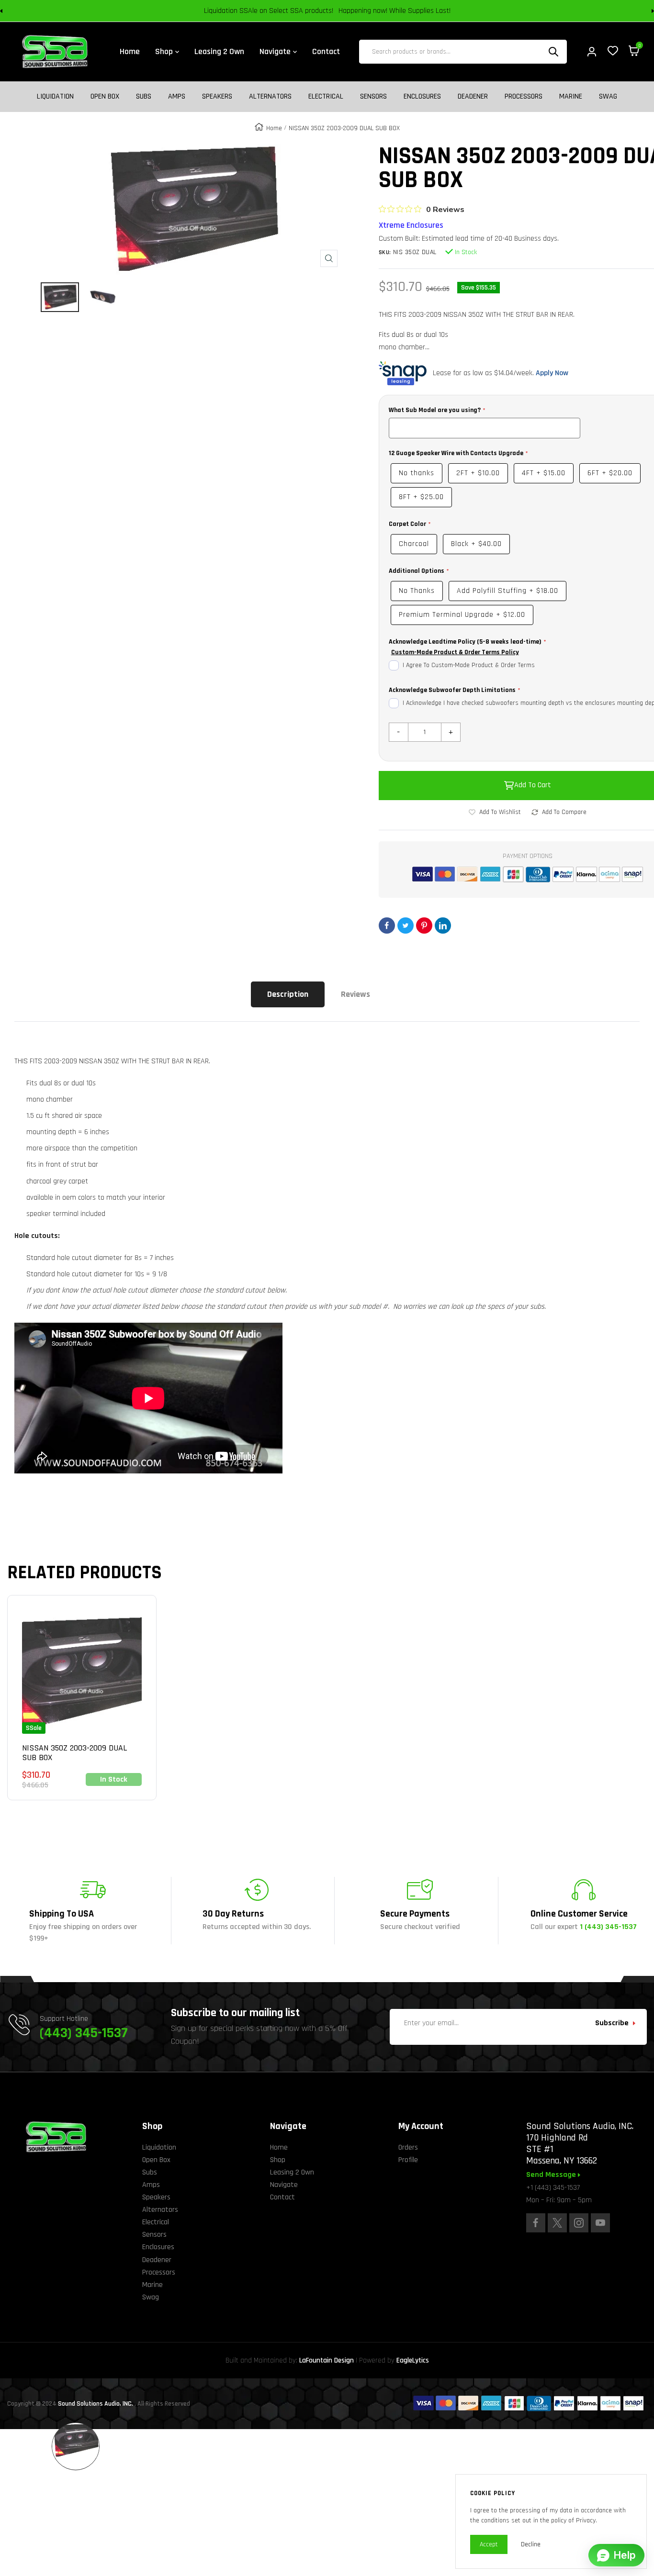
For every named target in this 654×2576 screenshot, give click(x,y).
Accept (489, 2544)
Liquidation (55, 97)
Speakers (217, 97)
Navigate (284, 2185)
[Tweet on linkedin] (443, 926)
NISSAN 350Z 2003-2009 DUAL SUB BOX (74, 1753)
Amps (177, 97)
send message (552, 2175)
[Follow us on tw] (557, 2223)
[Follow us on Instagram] (579, 2223)
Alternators (270, 97)
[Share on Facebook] (387, 926)
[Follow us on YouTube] (600, 2223)
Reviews (355, 994)
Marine (571, 97)
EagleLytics (413, 2360)
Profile (408, 2160)
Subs (144, 97)
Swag (608, 97)
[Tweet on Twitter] (406, 926)
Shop (278, 2160)
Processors (524, 97)
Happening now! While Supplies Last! (395, 11)
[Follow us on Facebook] (536, 2223)
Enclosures (422, 97)
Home (274, 128)
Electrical (326, 97)
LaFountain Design (327, 2360)
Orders (408, 2147)
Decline (531, 2544)
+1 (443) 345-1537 (553, 2188)
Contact (282, 2197)
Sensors (373, 97)
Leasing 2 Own (292, 2172)
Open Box (105, 97)
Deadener (473, 97)
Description (288, 994)
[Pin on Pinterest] (424, 926)
